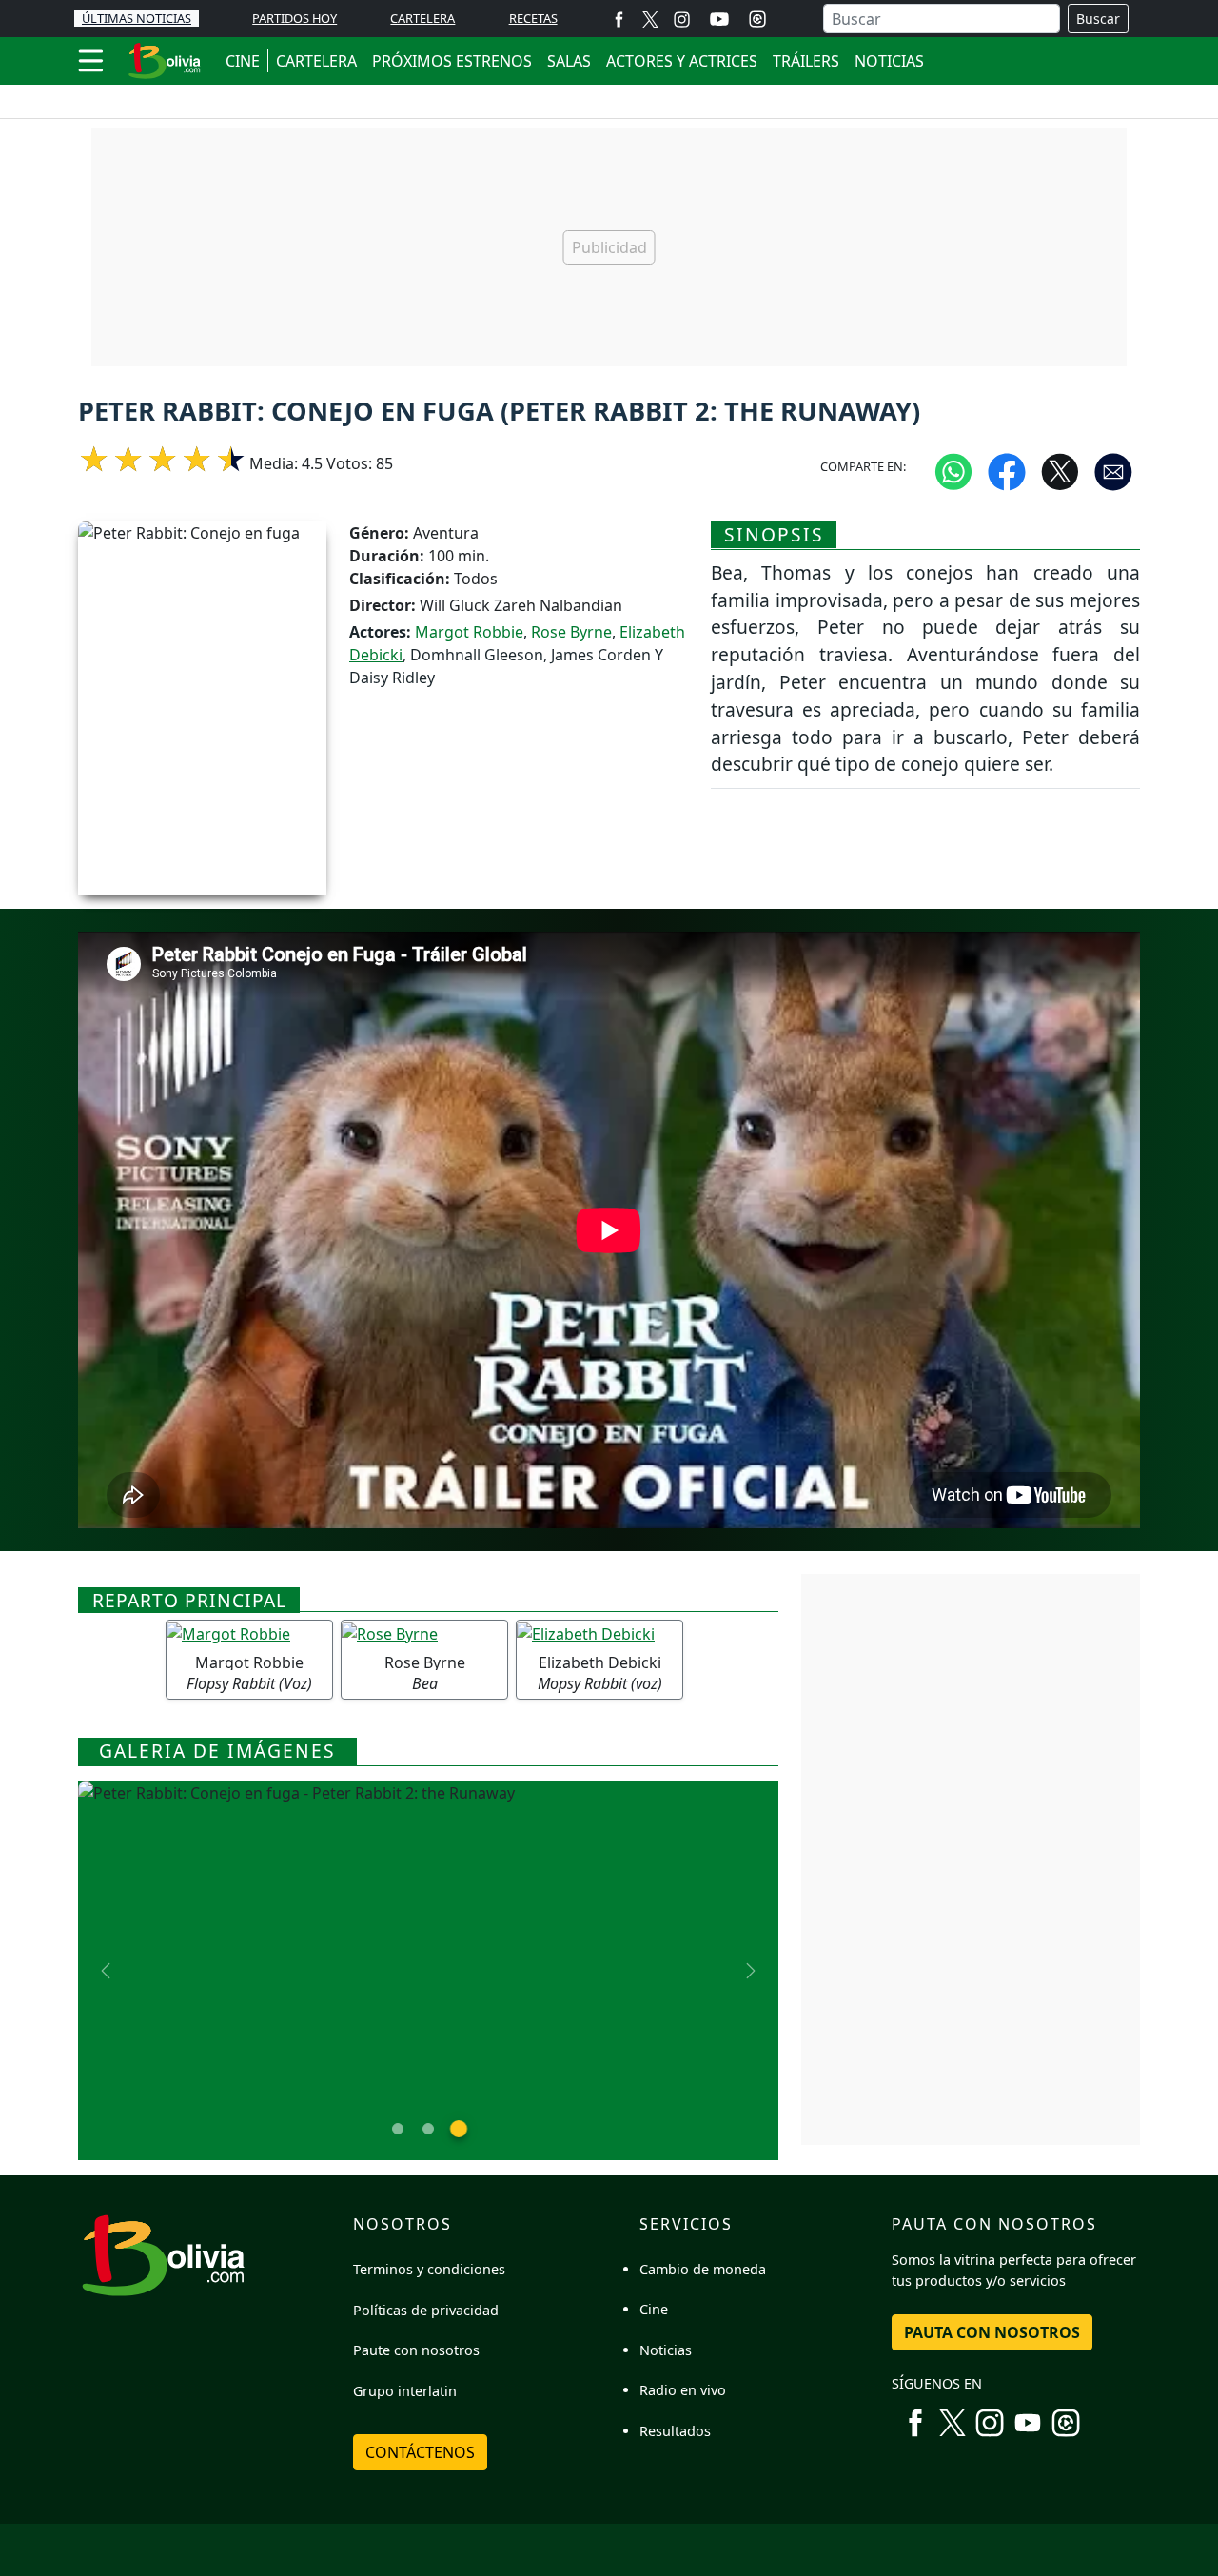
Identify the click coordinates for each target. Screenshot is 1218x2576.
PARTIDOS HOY (295, 18)
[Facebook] (619, 19)
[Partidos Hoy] (757, 19)
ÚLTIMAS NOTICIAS (137, 18)
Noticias (889, 61)
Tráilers (806, 61)
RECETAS (533, 18)
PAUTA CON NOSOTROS (992, 2332)
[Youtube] (719, 19)
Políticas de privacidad (426, 2310)
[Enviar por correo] (1113, 471)
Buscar (1098, 19)
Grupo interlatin (405, 2391)
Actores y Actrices (682, 61)
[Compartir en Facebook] (1007, 471)
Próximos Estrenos (452, 61)
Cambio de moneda (703, 2269)
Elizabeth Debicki (600, 1662)
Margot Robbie (469, 632)
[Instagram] (682, 19)
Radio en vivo (683, 2390)
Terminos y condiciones (429, 2269)
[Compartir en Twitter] (1060, 471)
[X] (650, 19)
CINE (243, 61)
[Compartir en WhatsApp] (953, 471)
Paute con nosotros (416, 2350)
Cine (654, 2309)
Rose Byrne (571, 632)
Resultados (675, 2431)
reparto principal (189, 1600)
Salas (569, 61)
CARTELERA (422, 18)
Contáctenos (420, 2452)
